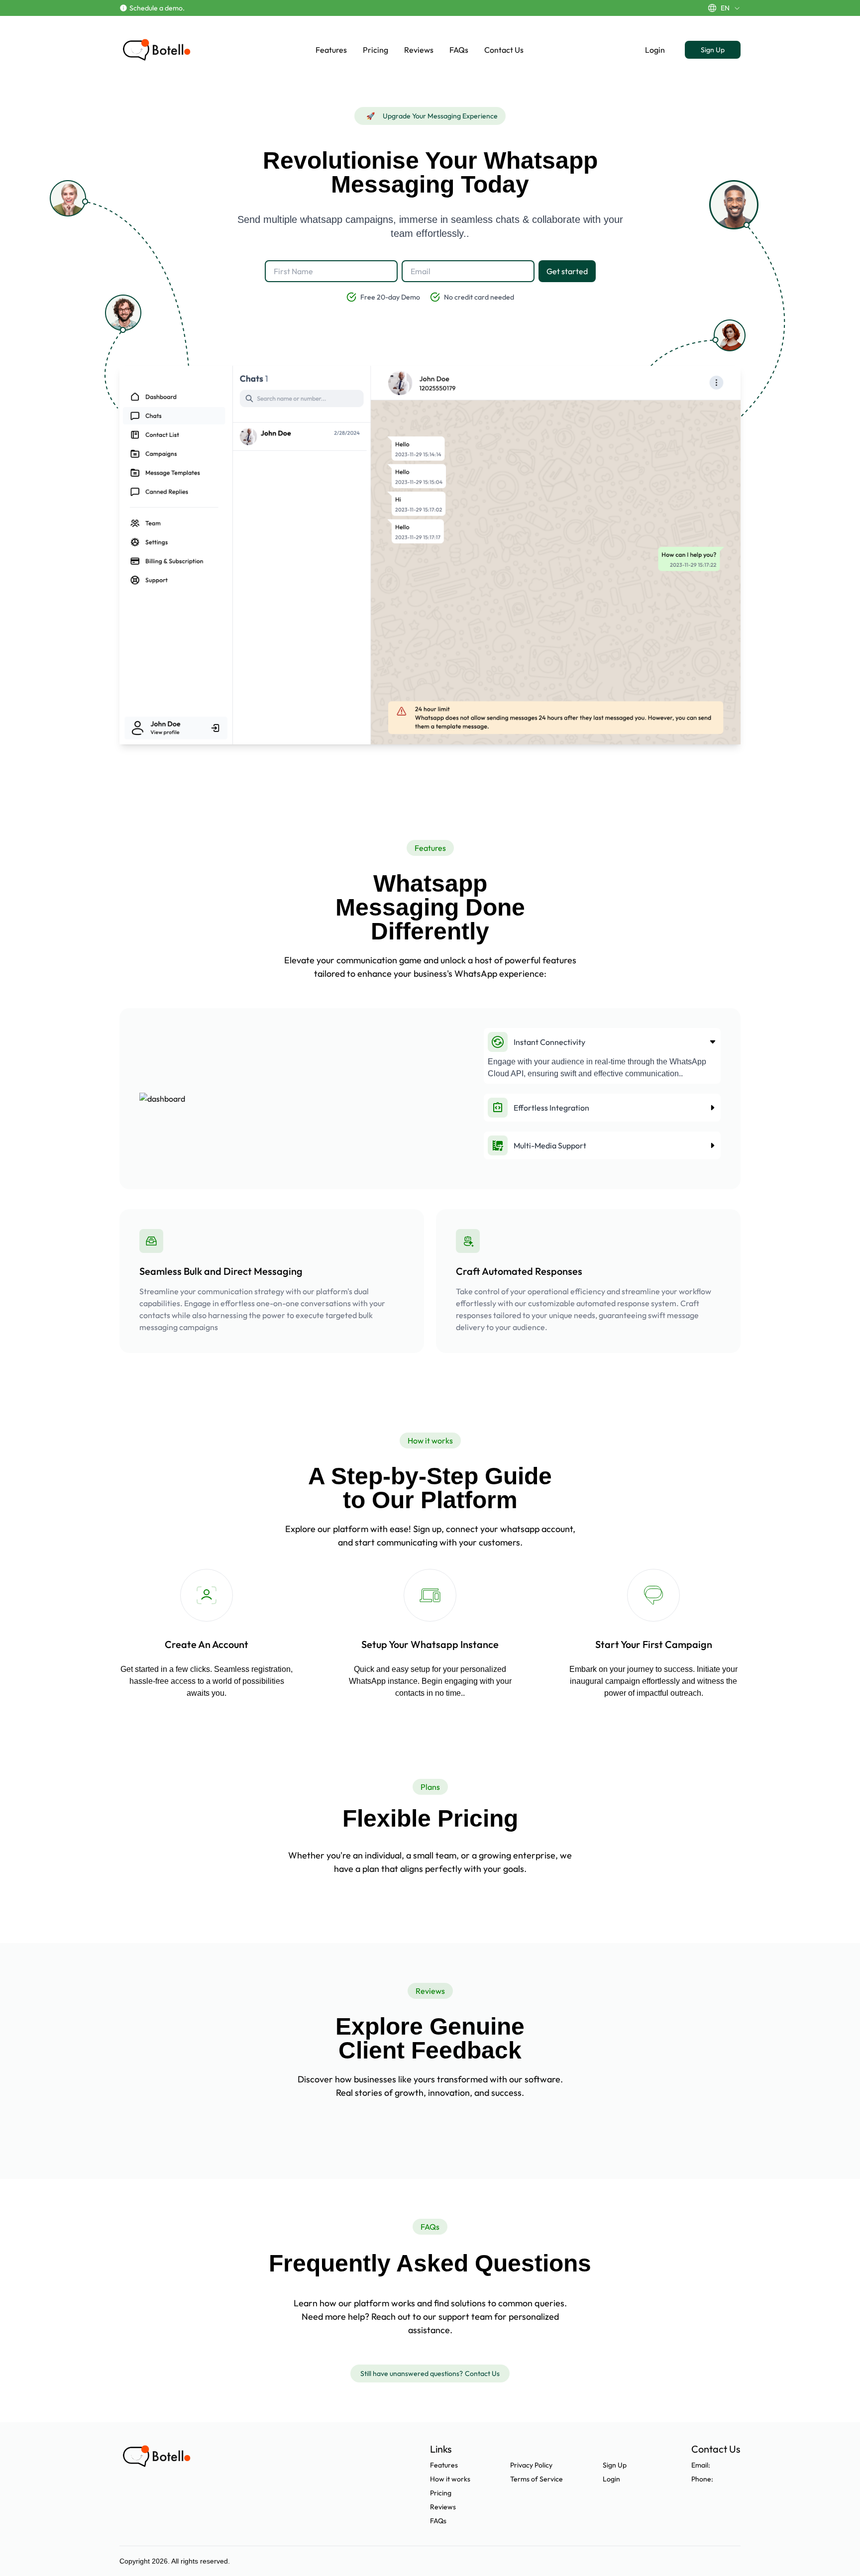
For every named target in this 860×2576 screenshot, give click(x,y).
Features (331, 50)
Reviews (419, 50)
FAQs (459, 50)
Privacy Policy (531, 2465)
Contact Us (504, 50)
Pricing (376, 50)
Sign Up (713, 50)
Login (655, 50)
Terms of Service (537, 2479)
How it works (450, 2479)
